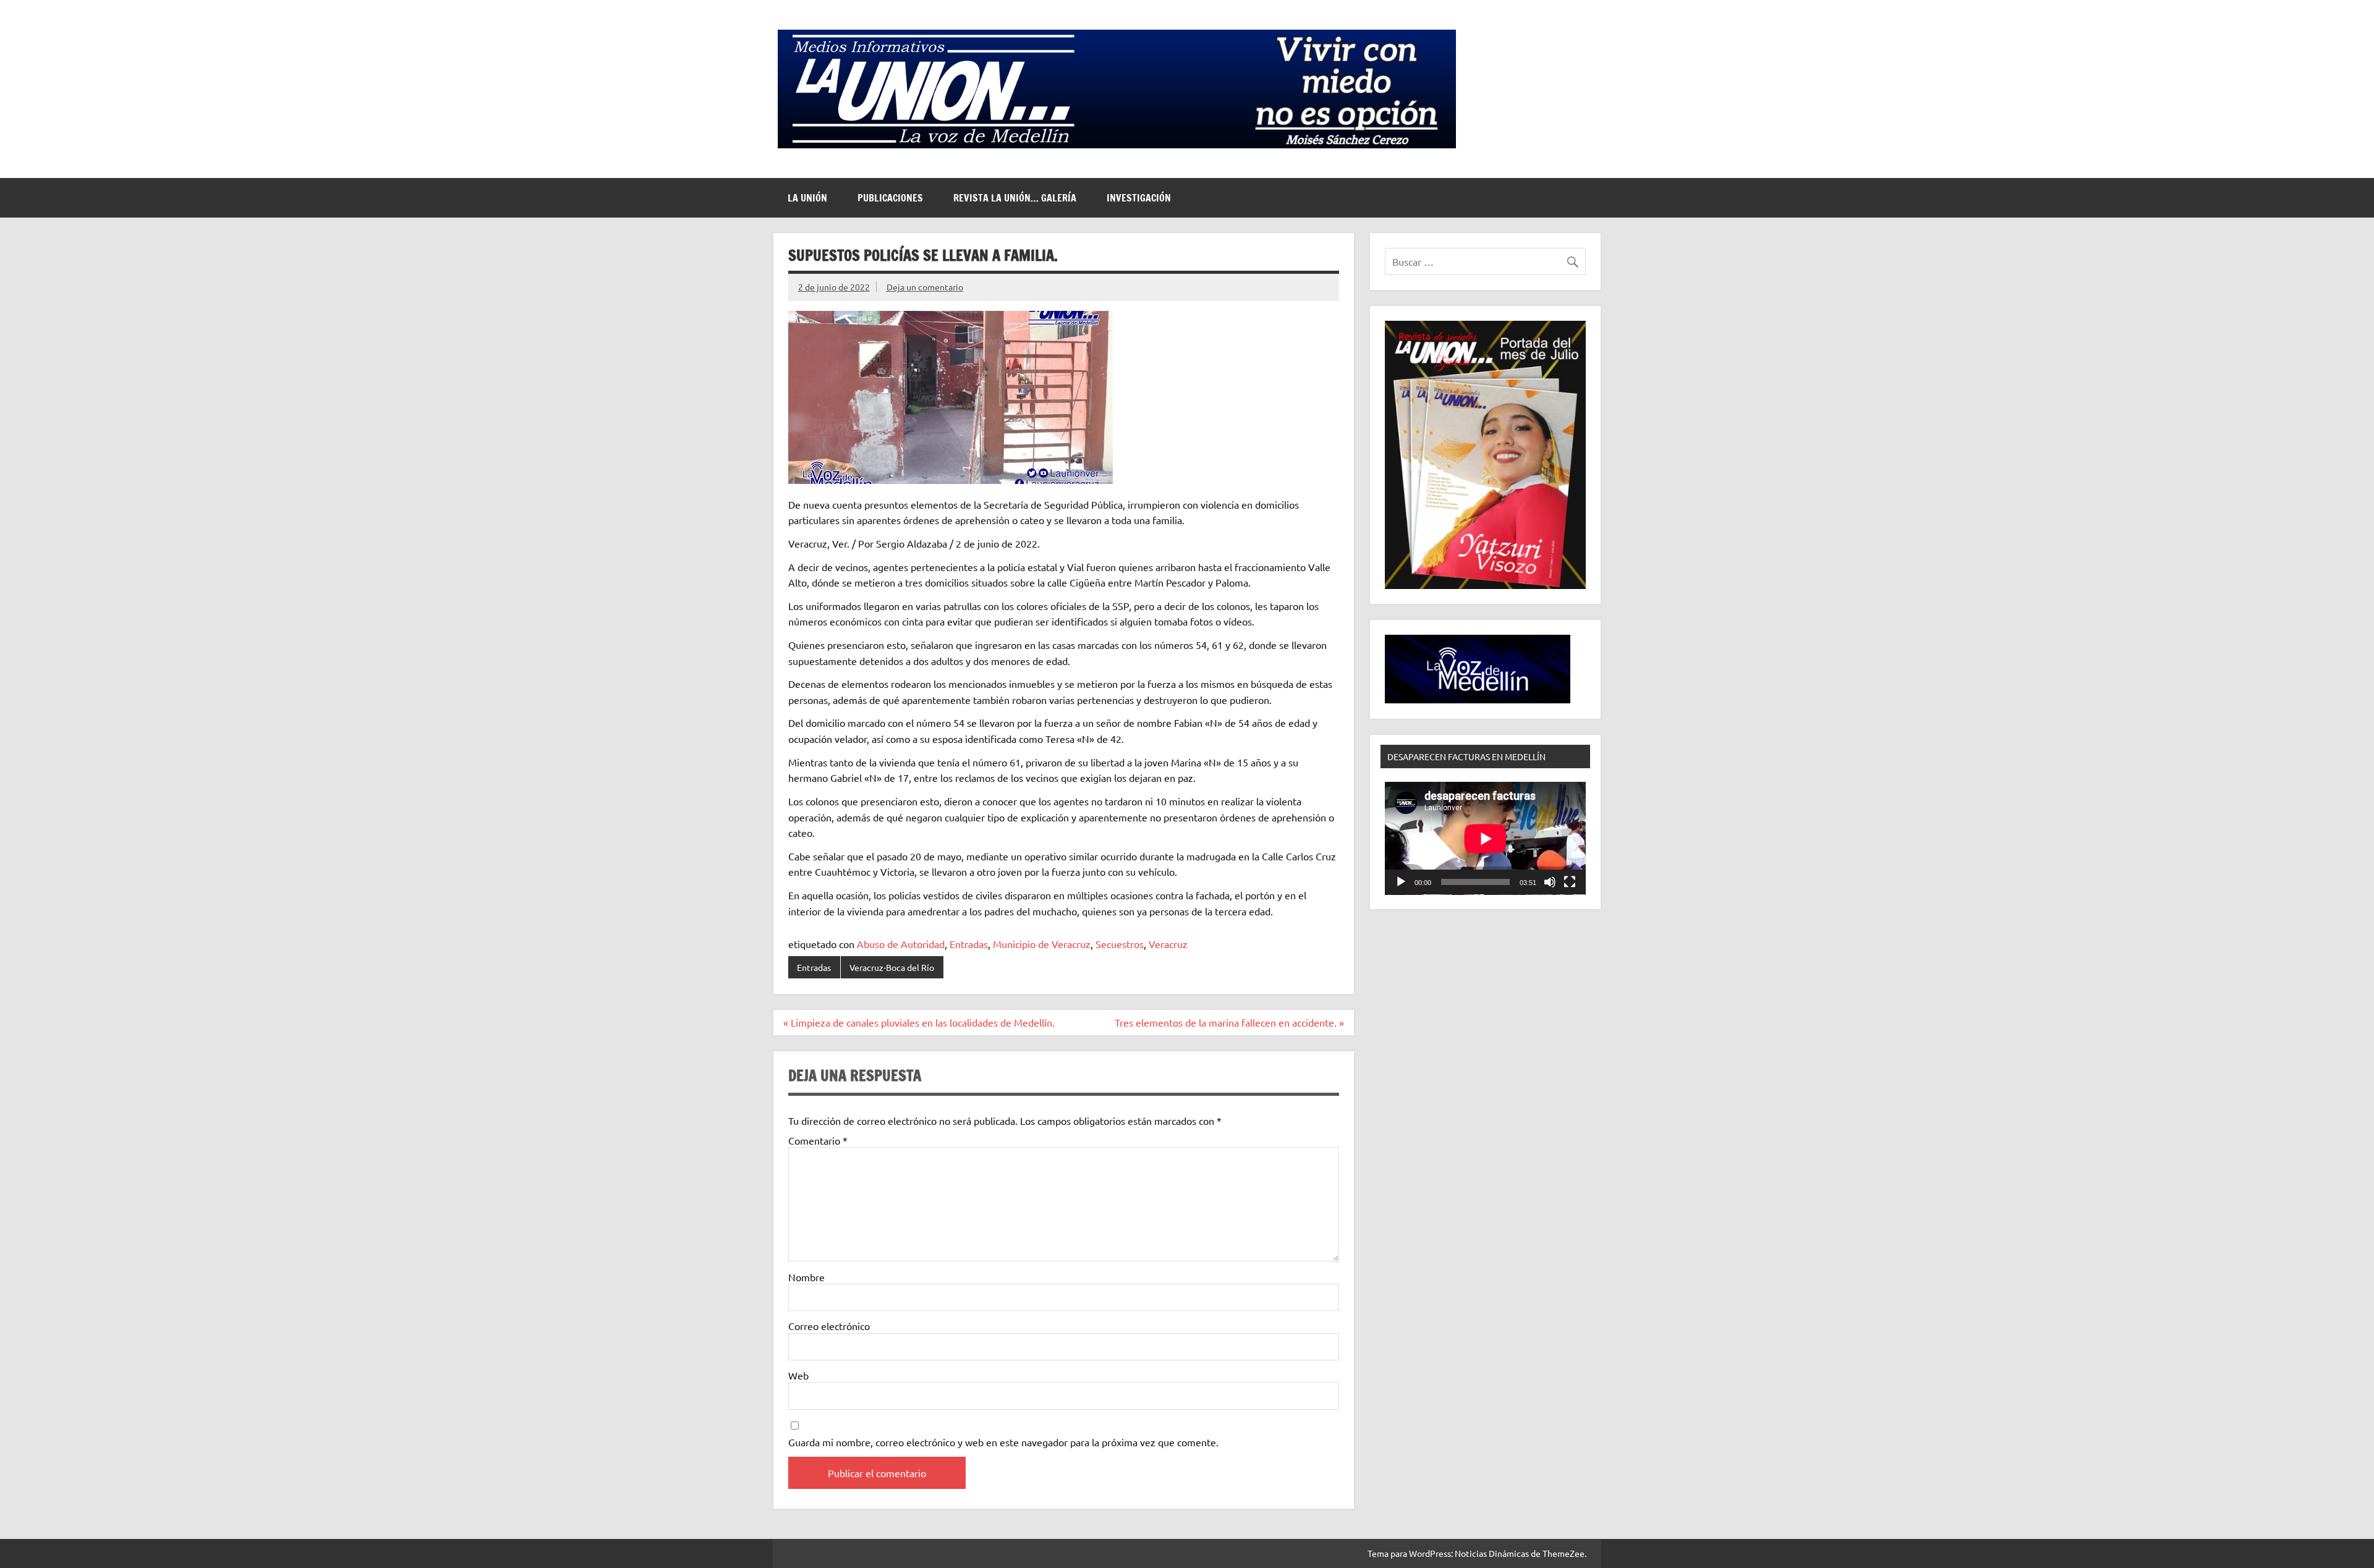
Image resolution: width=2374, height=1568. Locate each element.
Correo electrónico (829, 1326)
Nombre (806, 1277)
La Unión (807, 198)
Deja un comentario (925, 287)
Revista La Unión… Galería (1015, 198)
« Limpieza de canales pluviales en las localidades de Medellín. (919, 1022)
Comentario (818, 1140)
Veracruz (1168, 944)
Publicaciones (890, 198)
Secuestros (1120, 944)
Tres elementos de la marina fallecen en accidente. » (1229, 1022)
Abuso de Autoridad (901, 944)
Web (798, 1375)
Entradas (969, 944)
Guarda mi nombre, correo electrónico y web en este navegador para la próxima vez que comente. (1003, 1442)
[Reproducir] (1401, 882)
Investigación (1139, 198)
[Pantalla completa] (1570, 882)
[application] (1485, 838)
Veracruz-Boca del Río (892, 967)
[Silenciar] (1550, 882)
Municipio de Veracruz (1042, 944)
